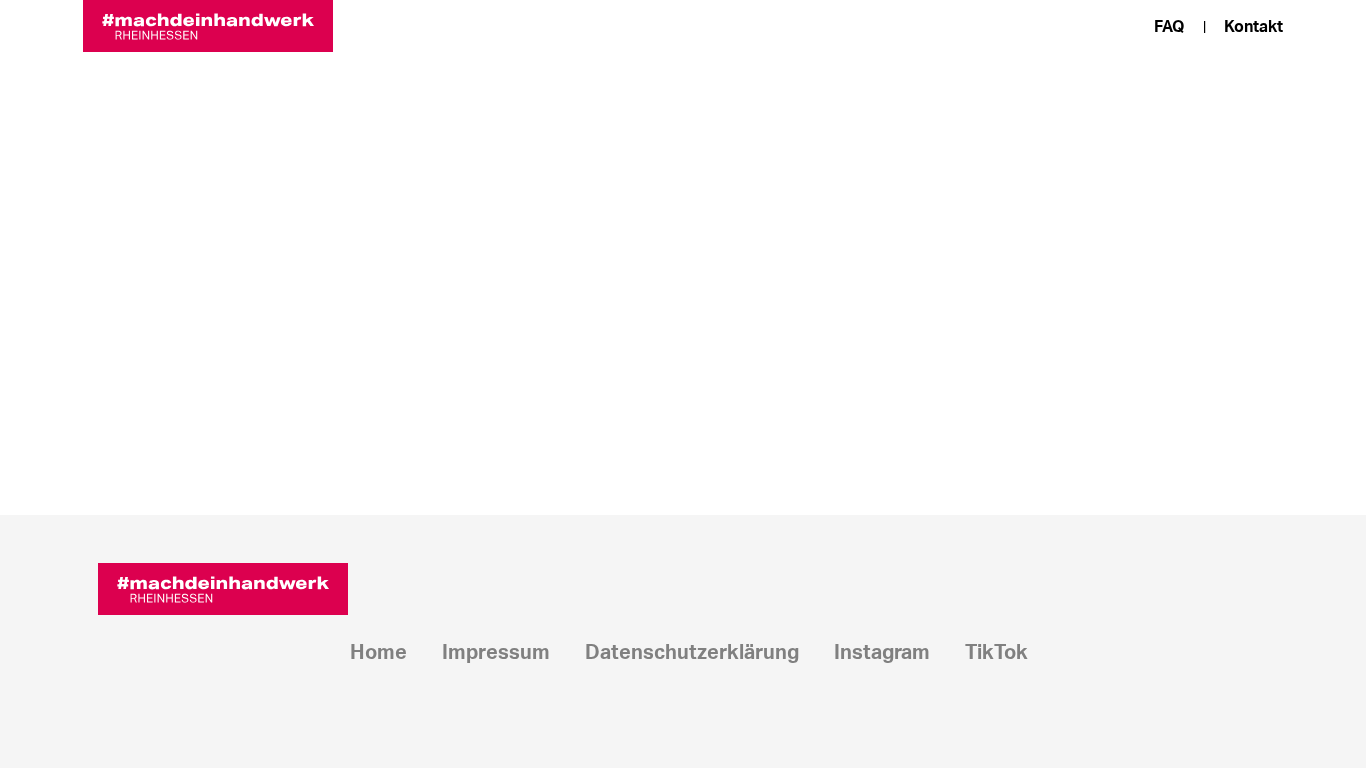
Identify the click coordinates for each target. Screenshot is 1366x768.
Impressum (496, 653)
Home (378, 653)
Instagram (882, 653)
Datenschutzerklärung (692, 653)
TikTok (996, 653)
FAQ (1169, 27)
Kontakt (1253, 27)
